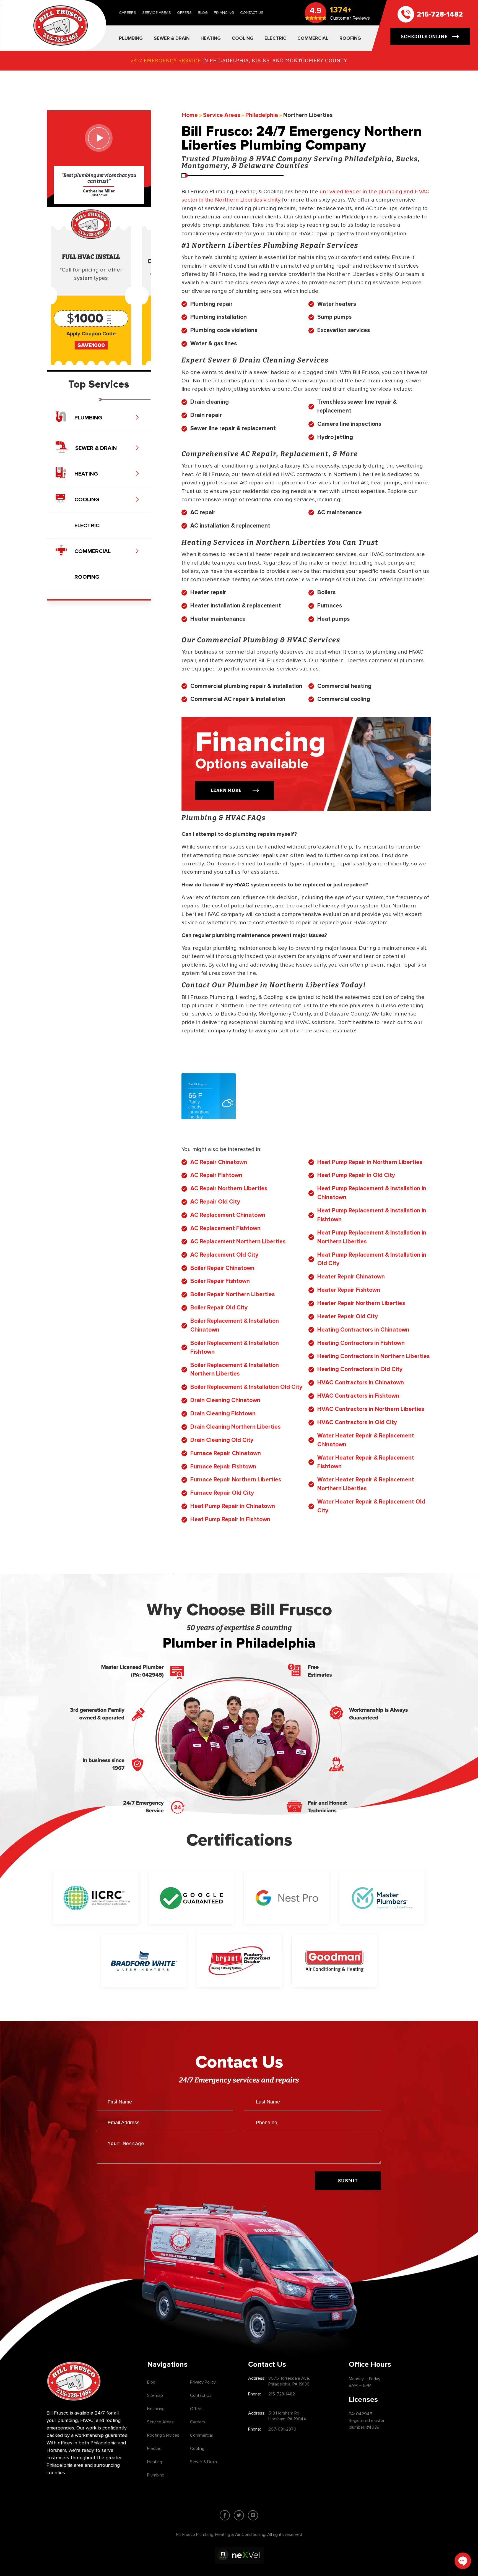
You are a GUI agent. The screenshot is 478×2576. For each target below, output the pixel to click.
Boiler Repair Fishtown (220, 1281)
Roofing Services (163, 2435)
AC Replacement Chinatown (228, 1215)
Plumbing (156, 2475)
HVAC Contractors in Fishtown (358, 1396)
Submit (348, 2181)
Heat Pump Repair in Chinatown (233, 1506)
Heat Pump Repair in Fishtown (230, 1519)
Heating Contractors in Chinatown (363, 1330)
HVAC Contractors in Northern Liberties (371, 1409)
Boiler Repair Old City (219, 1307)
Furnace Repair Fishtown (223, 1466)
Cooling (197, 2449)
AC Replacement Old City (224, 1255)
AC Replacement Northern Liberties (238, 1241)
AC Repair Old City (215, 1202)
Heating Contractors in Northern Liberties (373, 1356)
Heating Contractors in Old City (360, 1369)
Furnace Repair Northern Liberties (236, 1479)
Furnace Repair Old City (222, 1493)
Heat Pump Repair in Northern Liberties (370, 1162)
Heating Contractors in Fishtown (361, 1343)
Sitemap (155, 2395)
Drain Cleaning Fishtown (223, 1413)
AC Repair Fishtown (216, 1175)
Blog (203, 13)
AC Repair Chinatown (219, 1162)
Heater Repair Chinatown (351, 1277)
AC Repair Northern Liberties (229, 1188)
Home (190, 115)
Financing (224, 13)
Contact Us (252, 13)
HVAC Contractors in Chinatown (361, 1382)
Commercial (201, 2435)
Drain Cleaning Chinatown (225, 1400)
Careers (128, 13)
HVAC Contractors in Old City (357, 1422)
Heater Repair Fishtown (349, 1290)
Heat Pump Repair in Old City (356, 1175)
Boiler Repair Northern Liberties (232, 1294)
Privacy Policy (203, 2382)
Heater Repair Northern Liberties (361, 1303)
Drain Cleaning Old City (222, 1440)
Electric (154, 2449)
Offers (184, 13)
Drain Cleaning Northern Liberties (235, 1427)
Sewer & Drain (203, 2462)
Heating (155, 2462)
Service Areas (157, 13)
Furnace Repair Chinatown (226, 1453)
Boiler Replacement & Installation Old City (246, 1387)
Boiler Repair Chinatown (222, 1268)
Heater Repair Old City (348, 1316)
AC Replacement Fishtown (225, 1228)
